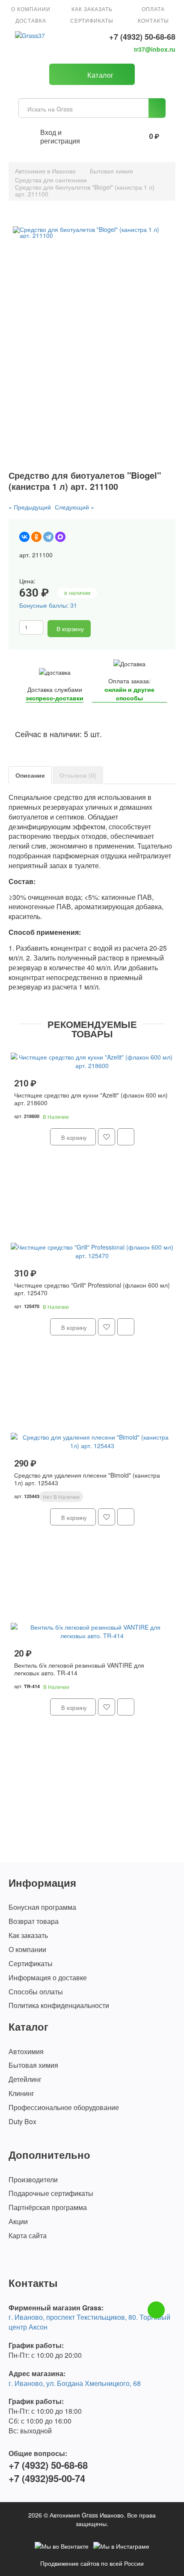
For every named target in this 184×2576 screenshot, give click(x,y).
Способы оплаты (36, 1992)
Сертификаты (92, 20)
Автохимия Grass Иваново (87, 2515)
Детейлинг (25, 2079)
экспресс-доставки (55, 698)
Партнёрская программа (48, 2207)
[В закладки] (100, 629)
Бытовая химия (111, 171)
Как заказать (92, 9)
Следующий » (74, 507)
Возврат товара (34, 1921)
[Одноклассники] (36, 537)
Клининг (21, 2093)
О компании (31, 9)
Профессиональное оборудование (64, 2108)
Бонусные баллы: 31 (48, 605)
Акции (18, 2222)
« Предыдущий (30, 507)
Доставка (31, 20)
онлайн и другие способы (129, 694)
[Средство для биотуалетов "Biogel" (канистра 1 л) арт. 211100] (92, 232)
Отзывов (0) (78, 775)
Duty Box (22, 2122)
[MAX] (60, 537)
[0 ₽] (135, 137)
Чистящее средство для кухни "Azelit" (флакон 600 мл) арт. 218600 (91, 1099)
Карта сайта (28, 2236)
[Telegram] (48, 537)
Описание (30, 775)
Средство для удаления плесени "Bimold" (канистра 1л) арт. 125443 (87, 1479)
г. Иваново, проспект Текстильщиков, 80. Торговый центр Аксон (89, 2322)
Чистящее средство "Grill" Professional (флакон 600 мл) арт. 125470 (92, 1289)
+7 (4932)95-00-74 (47, 2478)
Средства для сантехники (51, 180)
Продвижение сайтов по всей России (92, 2563)
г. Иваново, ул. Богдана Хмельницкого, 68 (75, 2383)
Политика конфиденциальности (59, 2005)
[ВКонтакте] (24, 537)
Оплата (153, 9)
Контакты (153, 20)
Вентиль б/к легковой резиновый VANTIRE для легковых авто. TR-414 (79, 1669)
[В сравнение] (113, 629)
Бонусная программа (42, 1907)
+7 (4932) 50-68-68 (142, 37)
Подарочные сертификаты (51, 2193)
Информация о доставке (48, 1978)
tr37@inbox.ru (155, 49)
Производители (33, 2180)
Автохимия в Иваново (45, 171)
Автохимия (26, 2052)
